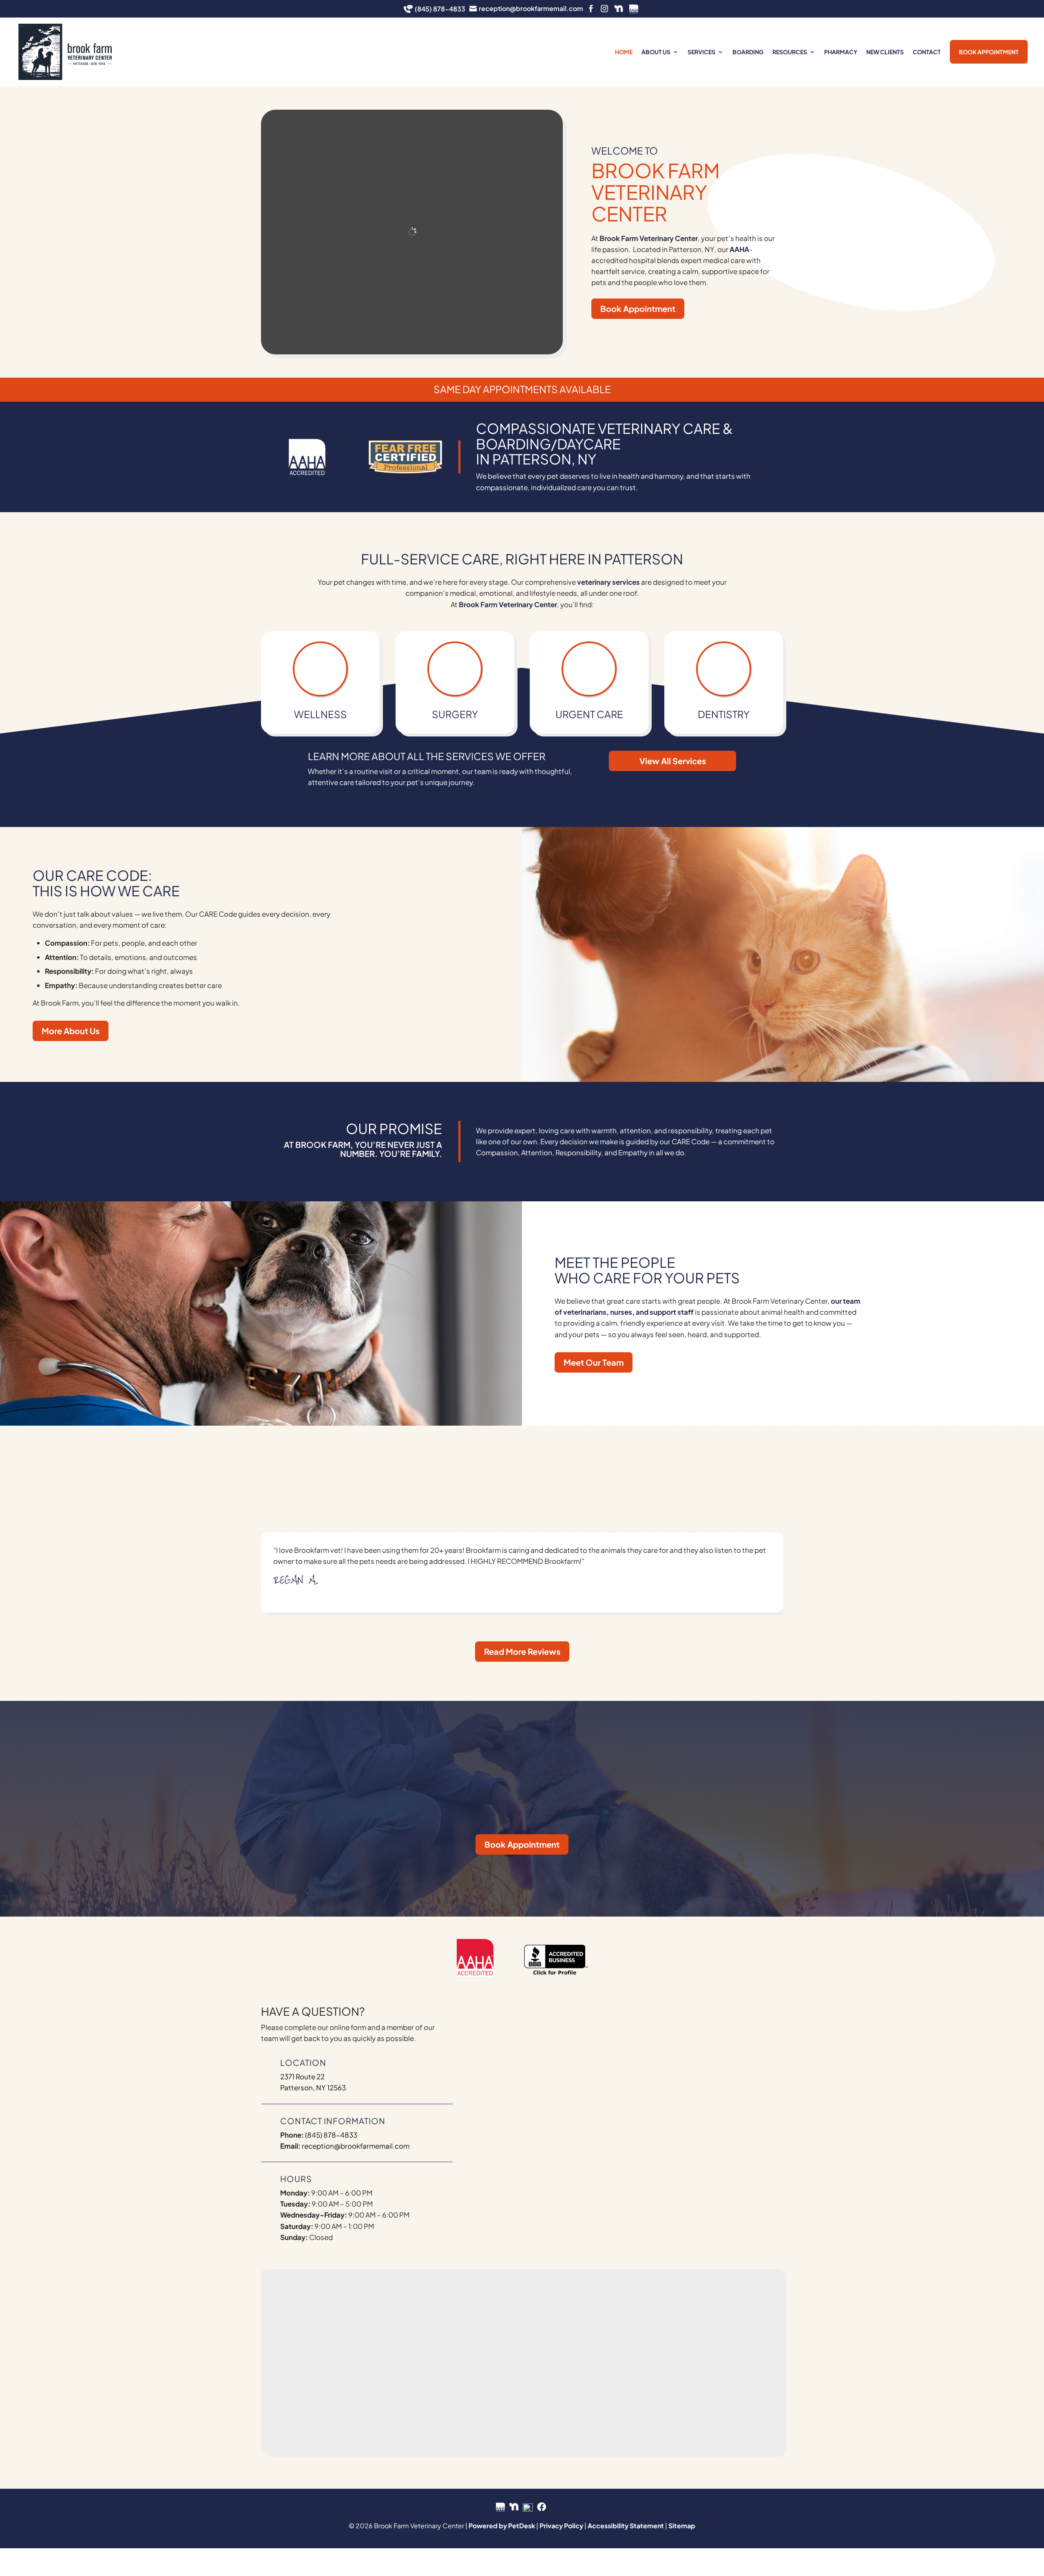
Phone (503, 2098)
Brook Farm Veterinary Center (649, 238)
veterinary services (608, 582)
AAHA (739, 249)
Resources (790, 52)
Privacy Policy (561, 2526)
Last (641, 2048)
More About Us (71, 1031)
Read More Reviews (522, 1651)
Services (701, 52)
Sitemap (682, 2526)
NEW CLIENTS (885, 52)
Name (505, 2022)
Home (624, 52)
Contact (927, 52)
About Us (656, 52)
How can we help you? (531, 2132)
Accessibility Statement (626, 2526)
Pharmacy (841, 52)
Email (504, 2064)
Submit (513, 2217)
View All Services (673, 761)
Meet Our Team (594, 1362)
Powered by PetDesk (502, 2526)
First (499, 2048)
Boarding (748, 52)
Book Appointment (989, 52)
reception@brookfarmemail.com (356, 2146)
